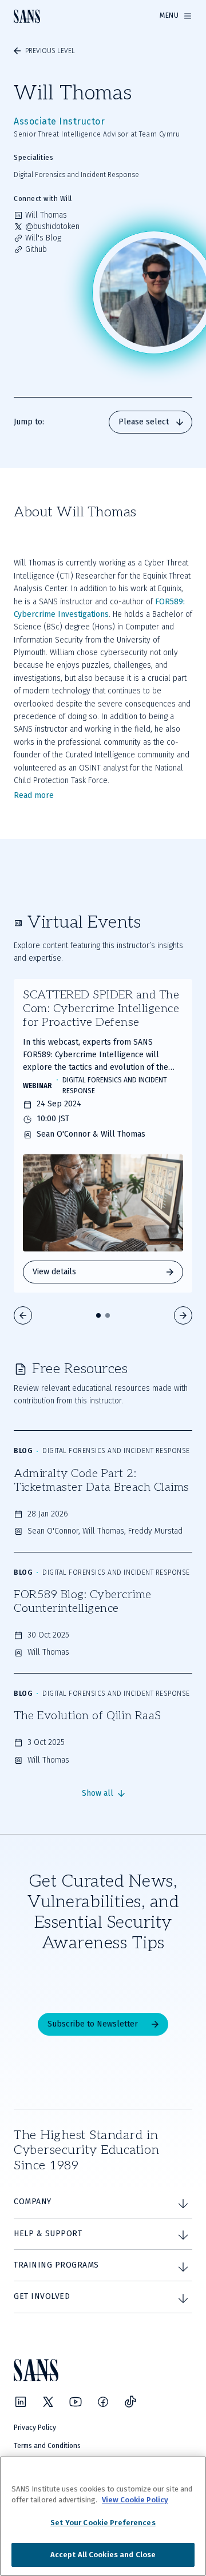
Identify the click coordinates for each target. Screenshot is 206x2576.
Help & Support (48, 2234)
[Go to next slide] (183, 1315)
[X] (48, 2402)
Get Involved (42, 2296)
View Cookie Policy (135, 2500)
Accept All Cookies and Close (103, 2555)
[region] (103, 2516)
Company (33, 2202)
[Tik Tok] (130, 2402)
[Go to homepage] (27, 16)
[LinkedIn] (21, 2402)
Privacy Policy (35, 2427)
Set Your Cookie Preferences (103, 2523)
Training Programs (56, 2265)
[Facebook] (103, 2402)
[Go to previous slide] (23, 1315)
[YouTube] (76, 2402)
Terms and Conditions (47, 2446)
